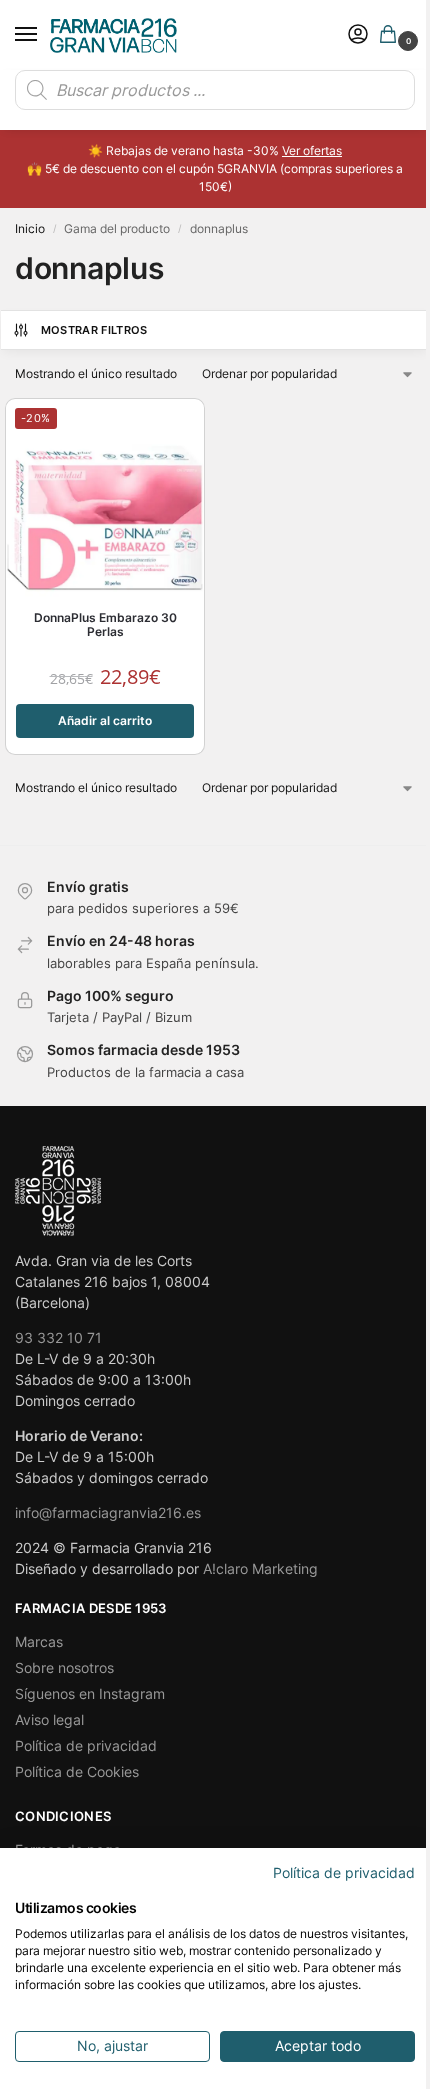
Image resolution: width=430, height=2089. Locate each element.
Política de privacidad (86, 1745)
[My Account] (358, 35)
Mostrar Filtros (94, 330)
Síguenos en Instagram (90, 1693)
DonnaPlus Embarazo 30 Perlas (105, 625)
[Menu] (45, 35)
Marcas (39, 1641)
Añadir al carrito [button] (105, 720)
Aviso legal (49, 1719)
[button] (392, 35)
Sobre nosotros (64, 1667)
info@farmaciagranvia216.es (108, 1512)
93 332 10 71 (58, 1337)
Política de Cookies (77, 1771)
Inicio (30, 228)
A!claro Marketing (260, 1568)
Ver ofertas (312, 150)
